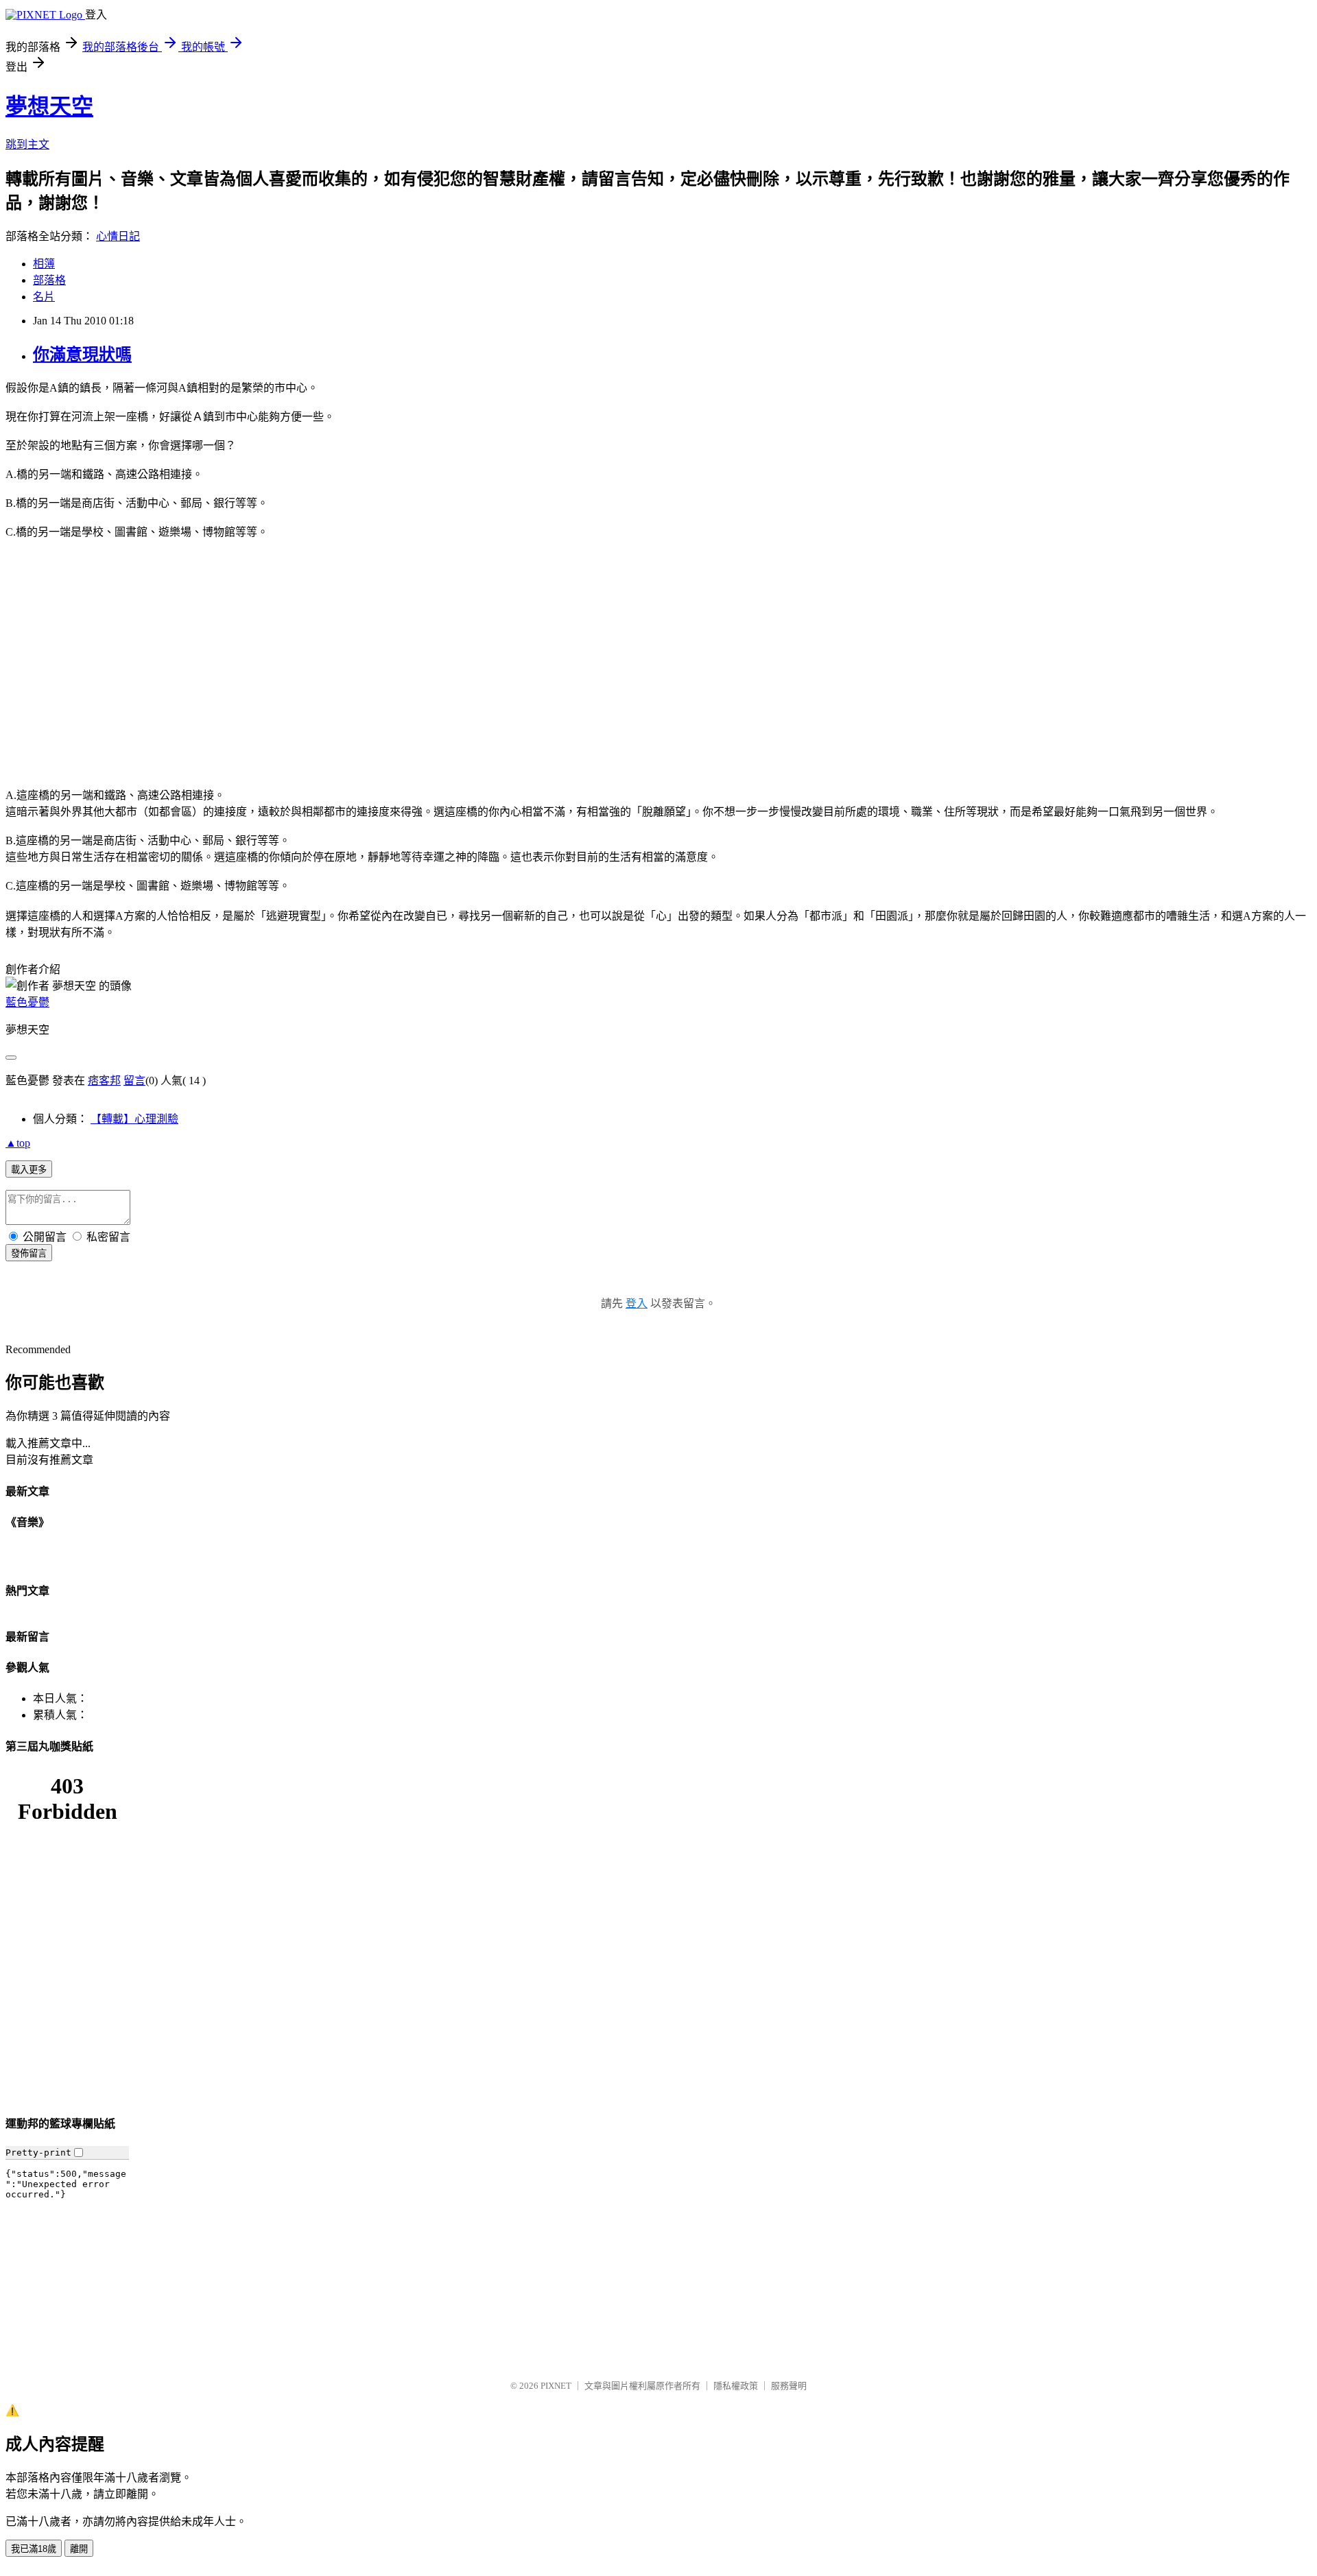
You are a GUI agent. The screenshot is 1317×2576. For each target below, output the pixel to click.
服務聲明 (789, 2386)
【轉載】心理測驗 (134, 1119)
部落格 (49, 280)
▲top (18, 1143)
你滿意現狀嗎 (82, 355)
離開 (79, 2549)
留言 (134, 1081)
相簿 (44, 264)
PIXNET (556, 2386)
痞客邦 (104, 1081)
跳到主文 (27, 144)
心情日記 (118, 236)
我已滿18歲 (34, 2549)
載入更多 (29, 1170)
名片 (44, 297)
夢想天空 (49, 106)
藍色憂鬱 (27, 1002)
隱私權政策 (736, 2386)
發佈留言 (29, 1253)
